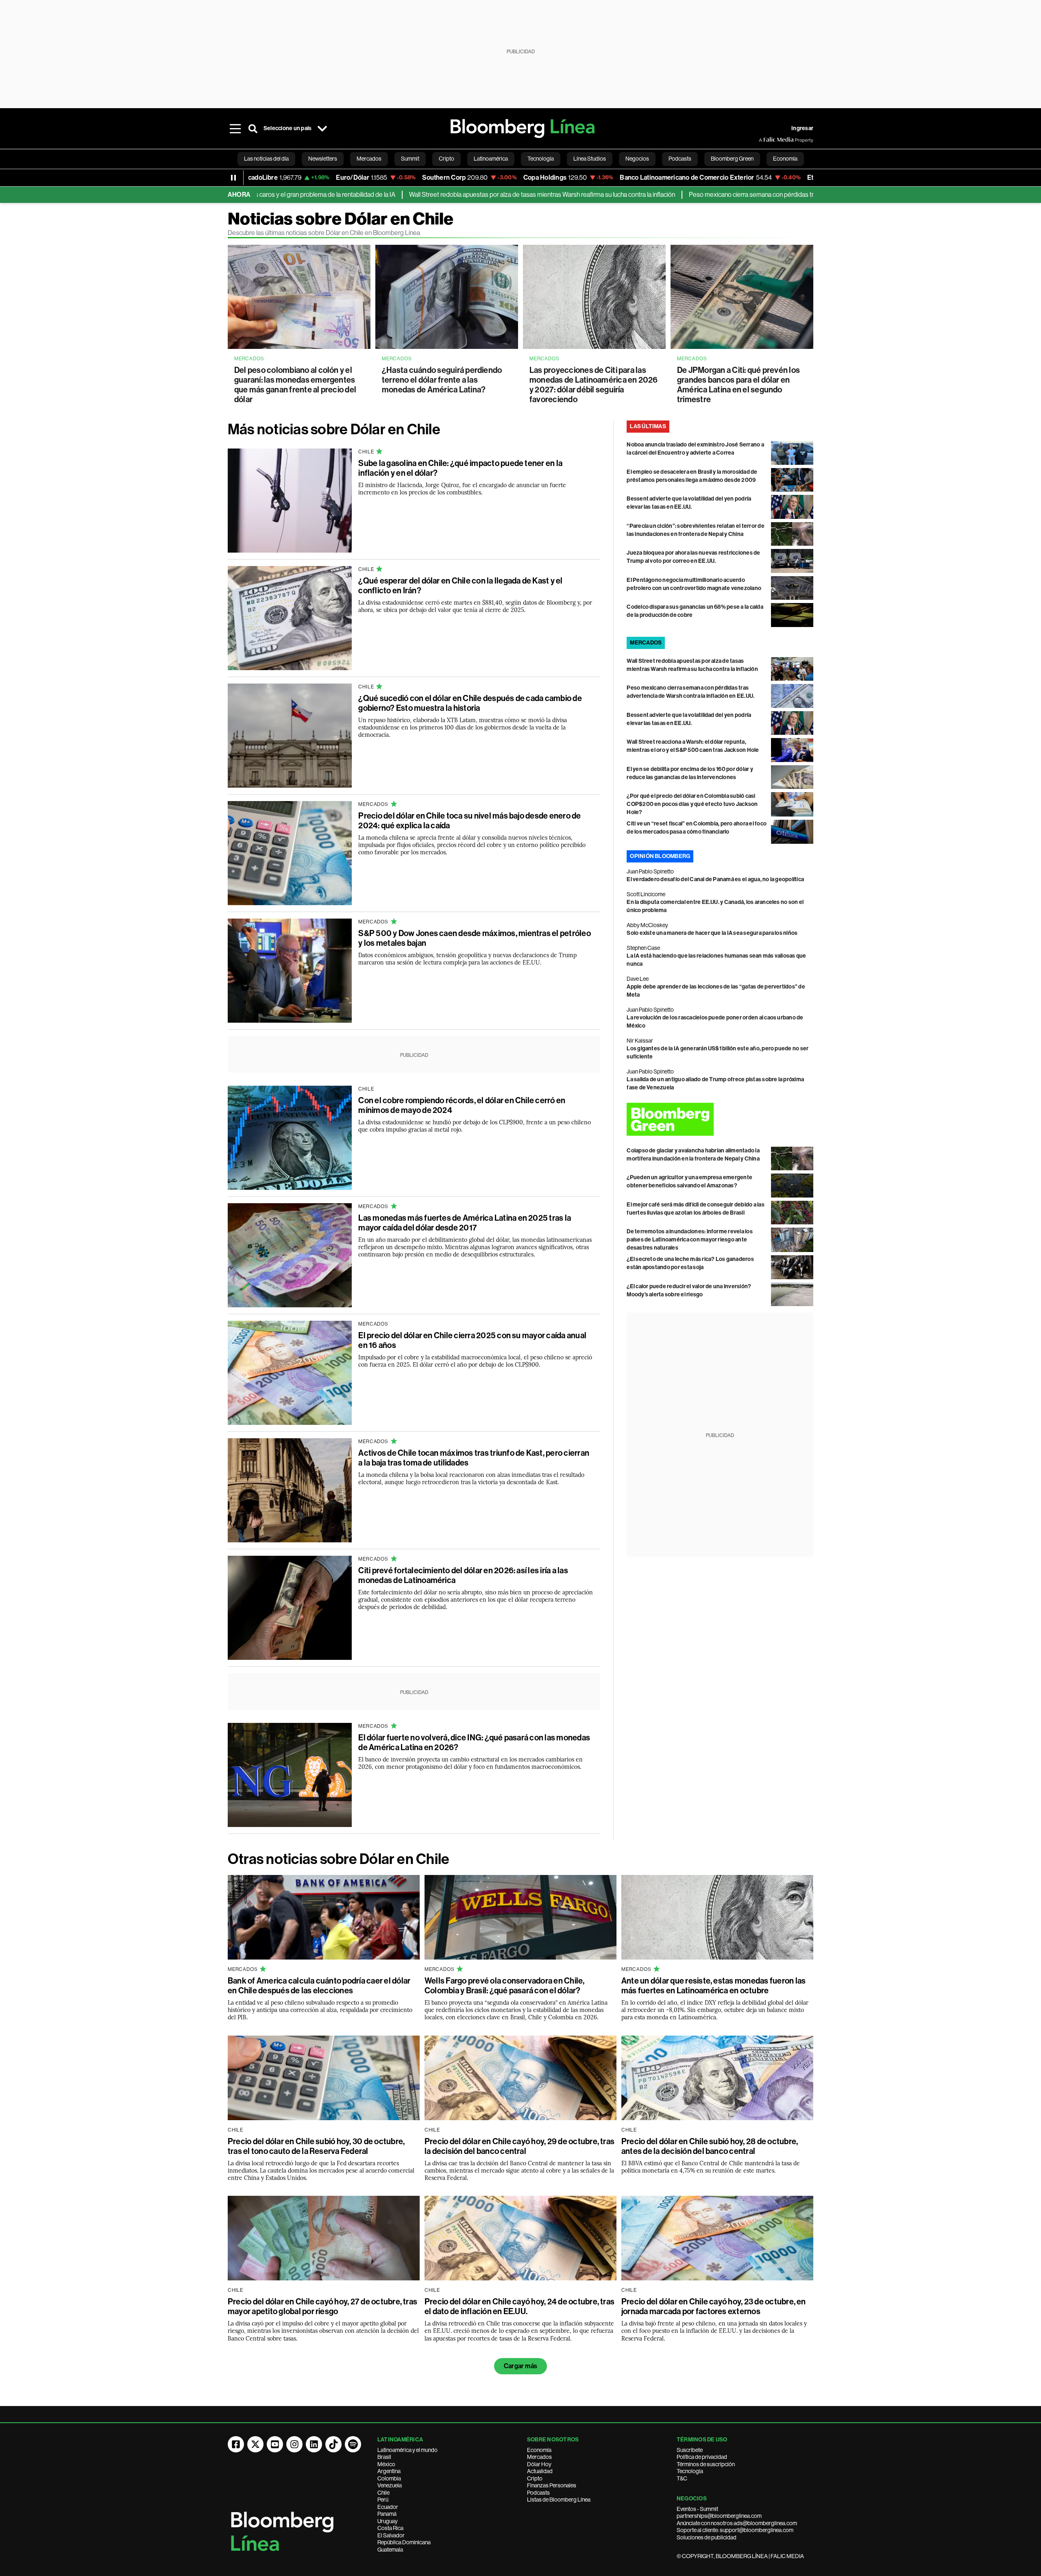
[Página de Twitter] (255, 2444)
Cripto (535, 2478)
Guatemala (390, 2550)
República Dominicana (404, 2542)
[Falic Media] (764, 140)
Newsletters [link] (323, 159)
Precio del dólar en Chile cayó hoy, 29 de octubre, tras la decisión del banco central (519, 2146)
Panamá (387, 2514)
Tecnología (690, 2471)
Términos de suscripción (706, 2464)
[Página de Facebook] (236, 2444)
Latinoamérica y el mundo (407, 2450)
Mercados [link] (369, 159)
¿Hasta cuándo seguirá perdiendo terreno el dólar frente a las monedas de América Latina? (442, 380)
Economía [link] (785, 159)
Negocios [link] (637, 159)
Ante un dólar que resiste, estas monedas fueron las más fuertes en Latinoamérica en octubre (713, 1986)
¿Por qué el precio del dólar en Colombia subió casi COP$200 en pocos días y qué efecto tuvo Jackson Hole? (692, 804)
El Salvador (391, 2535)
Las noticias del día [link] (266, 159)
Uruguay (388, 2521)
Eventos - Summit (697, 2509)
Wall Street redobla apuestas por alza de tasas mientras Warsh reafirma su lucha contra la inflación (445, 195)
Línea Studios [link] (590, 159)
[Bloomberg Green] (720, 1119)
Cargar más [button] (520, 2366)
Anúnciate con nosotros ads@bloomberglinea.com (737, 2523)
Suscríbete (690, 2450)
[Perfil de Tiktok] (333, 2444)
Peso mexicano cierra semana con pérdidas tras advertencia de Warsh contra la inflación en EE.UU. (726, 195)
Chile (383, 2493)
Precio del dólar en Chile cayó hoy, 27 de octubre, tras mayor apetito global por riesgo (322, 2306)
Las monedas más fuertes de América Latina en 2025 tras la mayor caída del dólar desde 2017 (465, 1223)
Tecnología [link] (541, 159)
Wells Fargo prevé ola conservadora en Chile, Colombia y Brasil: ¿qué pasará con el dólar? (505, 1986)
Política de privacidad (702, 2457)
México (386, 2464)
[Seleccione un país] (322, 128)
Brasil (384, 2457)
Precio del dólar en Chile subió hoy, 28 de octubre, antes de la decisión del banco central (710, 2146)
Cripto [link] (446, 159)
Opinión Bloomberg (660, 856)
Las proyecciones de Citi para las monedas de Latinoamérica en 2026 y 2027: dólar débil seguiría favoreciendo (594, 385)
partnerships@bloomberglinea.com (719, 2516)
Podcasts (538, 2493)
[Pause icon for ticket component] (233, 178)
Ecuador (388, 2507)
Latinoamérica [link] (491, 159)
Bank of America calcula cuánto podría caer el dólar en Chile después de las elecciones (319, 1986)
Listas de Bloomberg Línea (559, 2500)
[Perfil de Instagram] (294, 2444)
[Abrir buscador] (253, 128)
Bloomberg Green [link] (732, 159)
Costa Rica (390, 2528)
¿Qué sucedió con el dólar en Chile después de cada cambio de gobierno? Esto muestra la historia (470, 703)
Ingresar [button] (802, 128)
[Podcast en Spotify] (353, 2444)
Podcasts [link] (680, 159)
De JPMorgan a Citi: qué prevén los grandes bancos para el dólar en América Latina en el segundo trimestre (738, 385)
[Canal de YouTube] (275, 2444)
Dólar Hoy (539, 2464)
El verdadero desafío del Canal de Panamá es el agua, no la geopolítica (715, 879)
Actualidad (540, 2471)
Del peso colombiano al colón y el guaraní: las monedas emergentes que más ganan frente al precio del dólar (295, 385)
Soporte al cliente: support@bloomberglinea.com (735, 2530)
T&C (682, 2478)
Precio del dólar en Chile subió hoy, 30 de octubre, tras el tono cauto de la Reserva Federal (316, 2146)
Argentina (389, 2471)
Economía (539, 2450)
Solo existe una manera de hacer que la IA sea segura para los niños (712, 933)
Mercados (539, 2457)
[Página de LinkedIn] (314, 2444)
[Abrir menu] (235, 128)
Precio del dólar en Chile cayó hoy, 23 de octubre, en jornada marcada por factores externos (714, 2306)
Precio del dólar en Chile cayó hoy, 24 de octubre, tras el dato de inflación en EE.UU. (519, 2306)
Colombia (389, 2478)
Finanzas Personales (552, 2485)
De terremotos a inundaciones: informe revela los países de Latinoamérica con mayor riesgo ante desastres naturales (690, 1240)
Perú (383, 2500)
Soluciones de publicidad (707, 2537)
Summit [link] (410, 159)
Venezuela (390, 2485)
